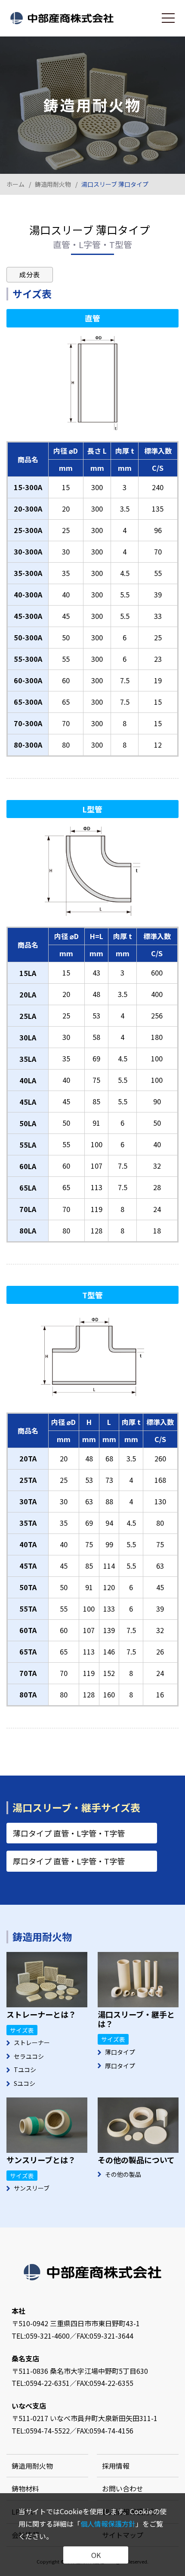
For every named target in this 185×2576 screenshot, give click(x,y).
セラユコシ (29, 2056)
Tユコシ (25, 2070)
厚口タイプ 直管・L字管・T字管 (69, 1861)
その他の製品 (123, 2174)
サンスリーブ (32, 2188)
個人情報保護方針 (108, 2524)
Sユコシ (25, 2083)
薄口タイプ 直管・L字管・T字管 (69, 1833)
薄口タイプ (120, 2052)
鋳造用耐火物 (53, 184)
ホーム (15, 184)
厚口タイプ (120, 2066)
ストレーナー (32, 2043)
